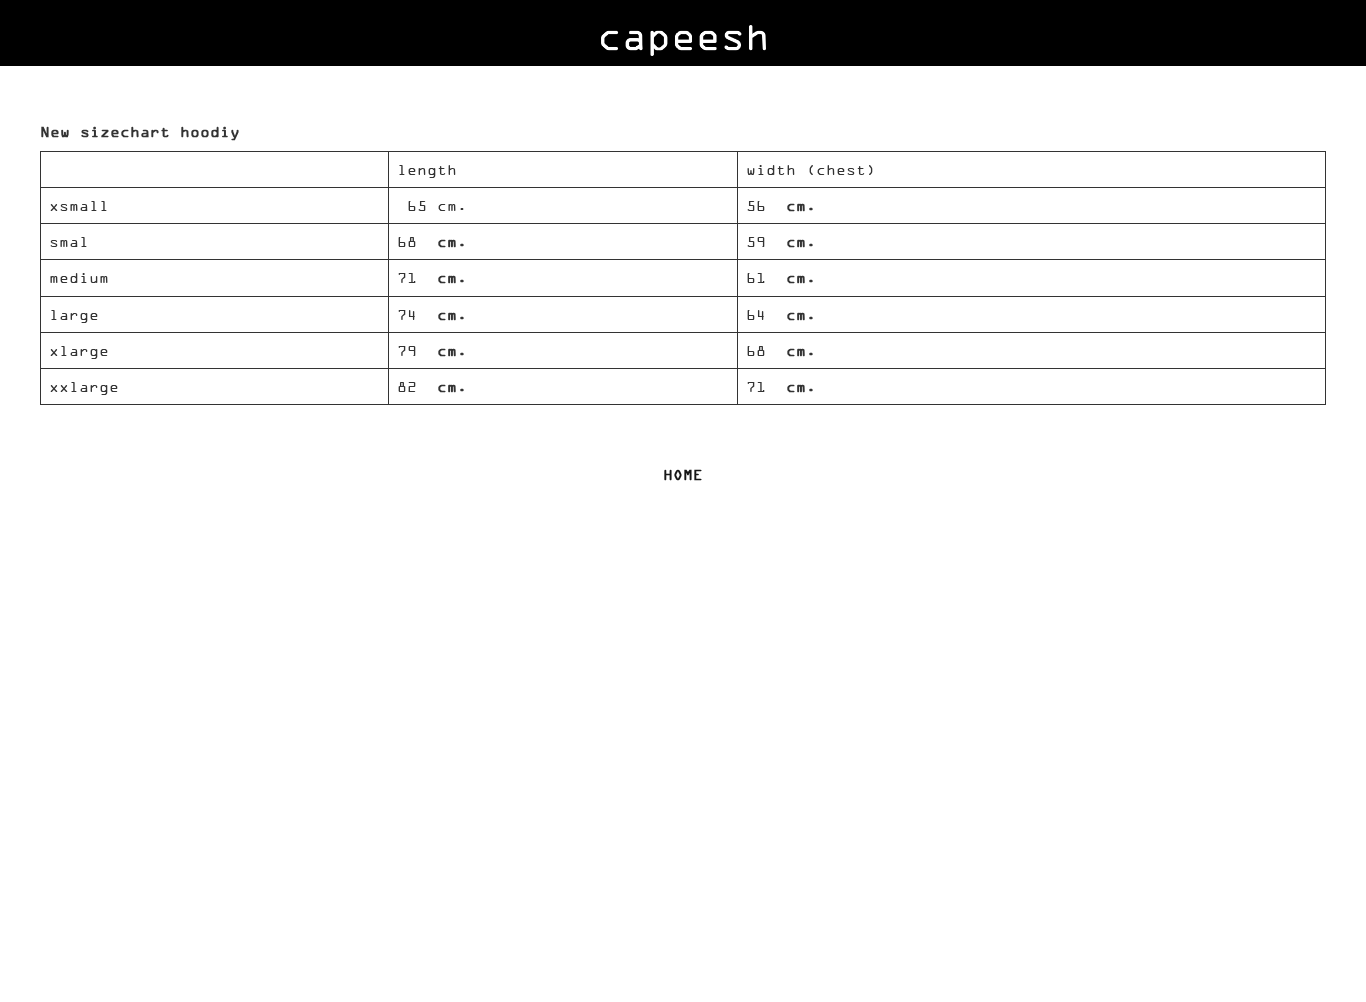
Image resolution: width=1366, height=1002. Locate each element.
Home (683, 474)
